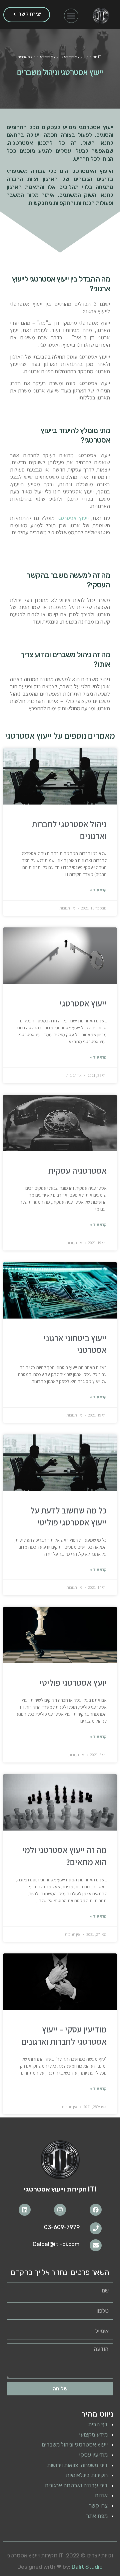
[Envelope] (96, 2245)
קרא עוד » (98, 890)
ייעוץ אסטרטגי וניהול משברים (75, 2445)
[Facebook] (96, 2210)
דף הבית (98, 2424)
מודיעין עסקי (93, 2455)
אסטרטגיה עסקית (77, 1170)
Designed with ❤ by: (60, 2567)
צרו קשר (98, 2506)
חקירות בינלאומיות (87, 2475)
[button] (71, 16)
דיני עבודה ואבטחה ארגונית (76, 2485)
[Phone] (96, 2228)
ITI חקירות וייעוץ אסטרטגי (83, 57)
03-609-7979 (62, 2227)
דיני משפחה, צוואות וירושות (77, 2465)
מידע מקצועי (93, 2435)
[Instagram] (60, 2210)
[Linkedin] (25, 2210)
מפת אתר (97, 2516)
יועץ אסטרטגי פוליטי (73, 1682)
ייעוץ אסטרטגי (73, 518)
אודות (101, 2495)
